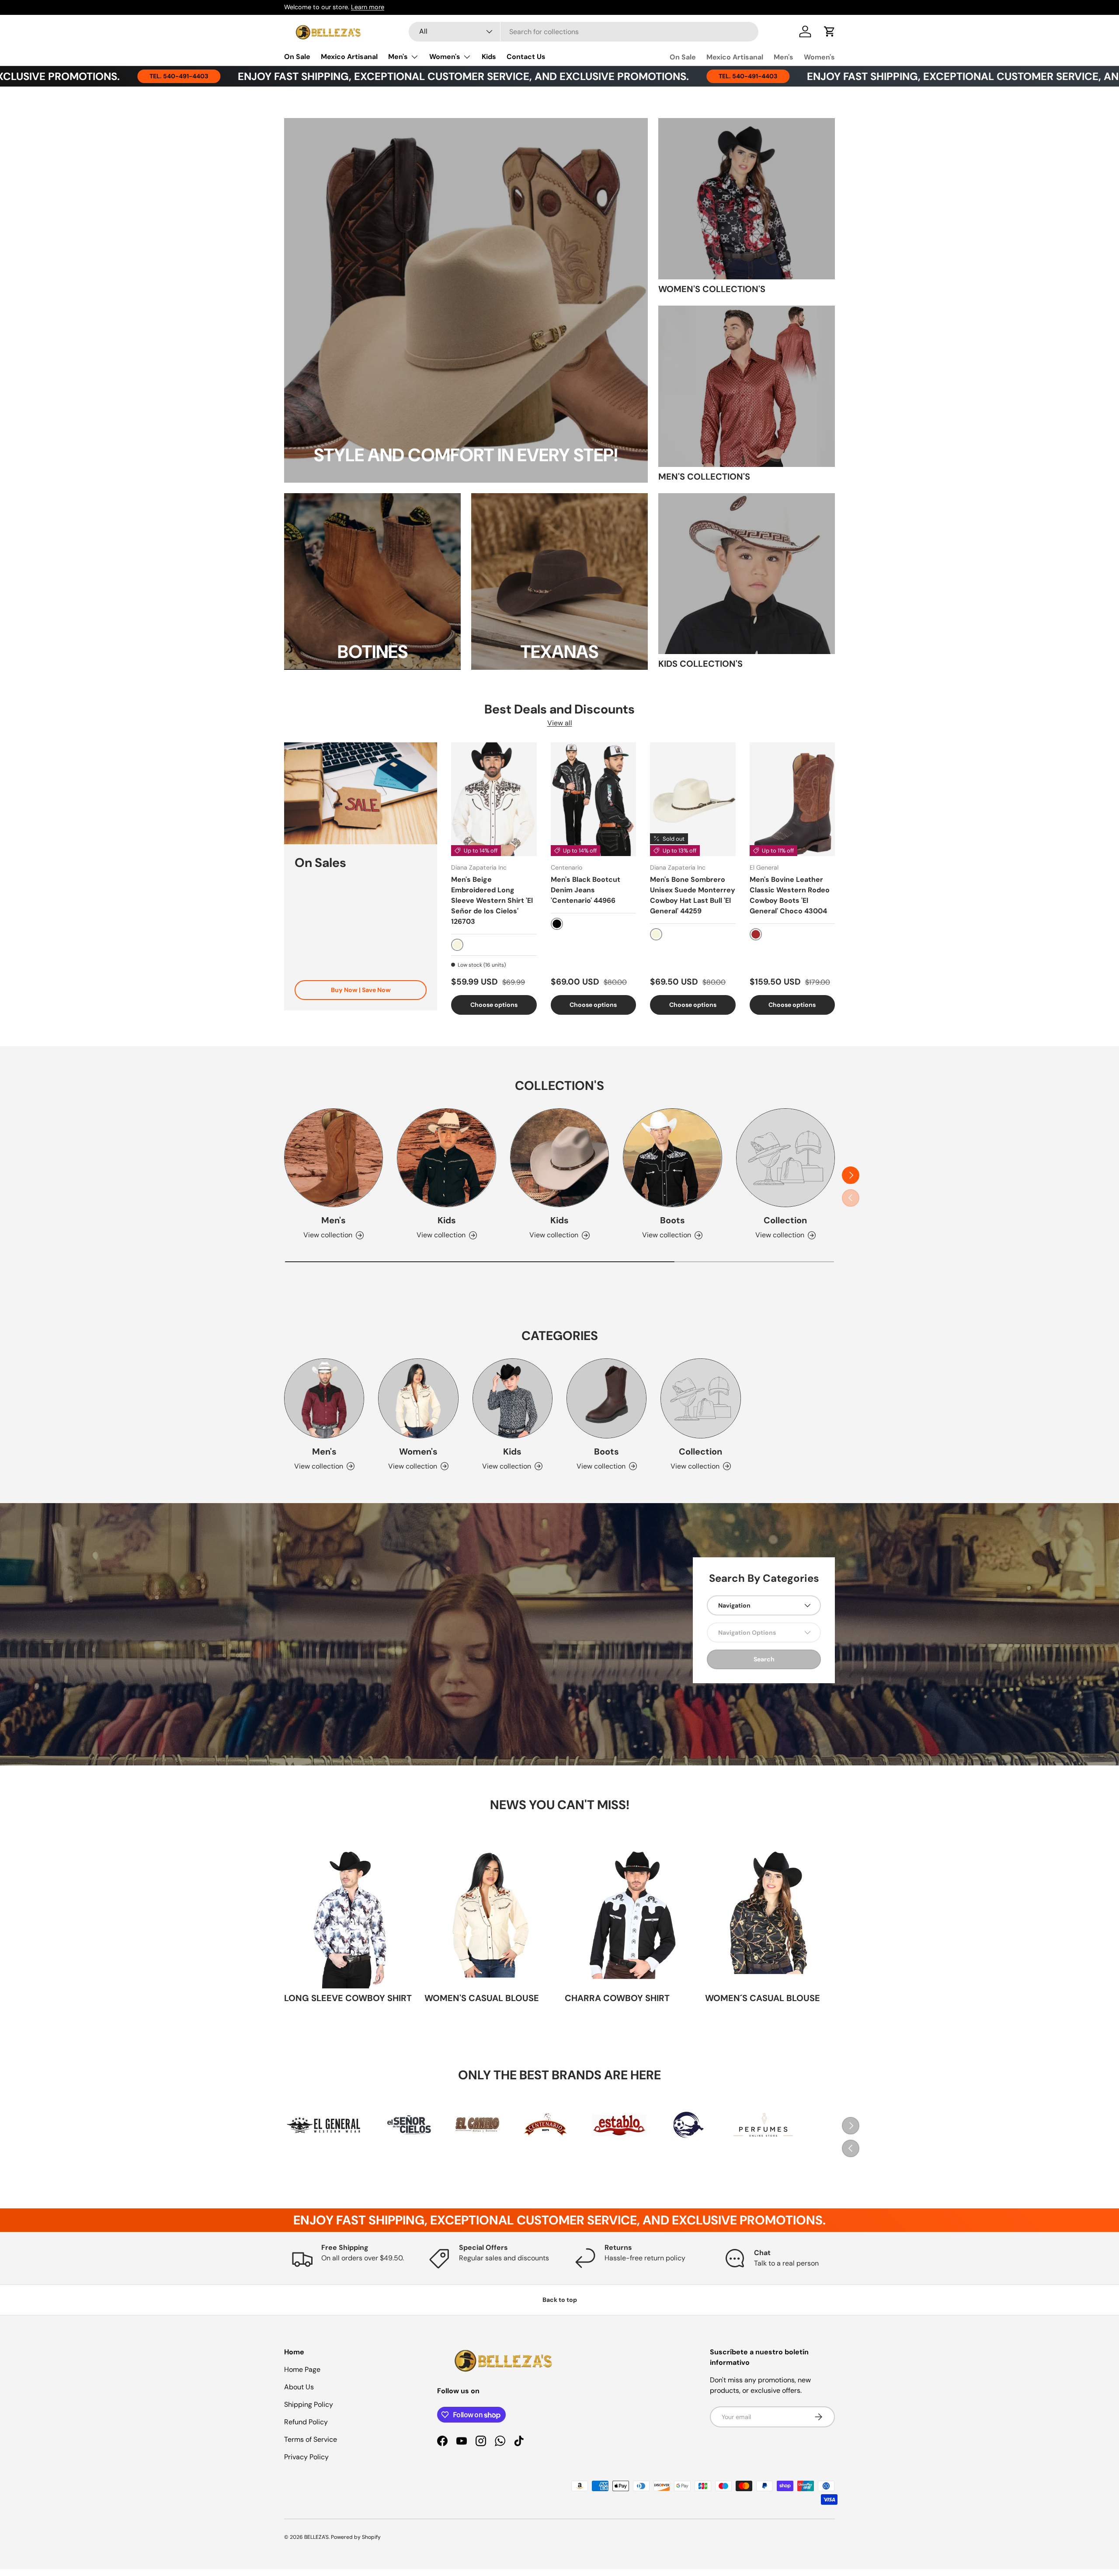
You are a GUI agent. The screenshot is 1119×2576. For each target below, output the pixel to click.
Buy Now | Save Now (361, 990)
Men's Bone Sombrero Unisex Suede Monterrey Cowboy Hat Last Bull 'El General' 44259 (693, 895)
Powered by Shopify (356, 2537)
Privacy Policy (306, 2457)
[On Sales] (361, 793)
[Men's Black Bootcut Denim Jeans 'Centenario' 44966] (594, 799)
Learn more (368, 7)
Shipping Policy (309, 2404)
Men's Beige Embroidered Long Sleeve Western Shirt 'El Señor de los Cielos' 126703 (492, 900)
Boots (672, 1220)
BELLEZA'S (316, 2537)
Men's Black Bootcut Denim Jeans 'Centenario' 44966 (586, 890)
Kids (489, 57)
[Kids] (446, 1158)
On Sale (297, 57)
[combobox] (584, 32)
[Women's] (418, 1398)
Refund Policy (306, 2422)
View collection (780, 1235)
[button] (830, 31)
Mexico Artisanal (349, 57)
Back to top (560, 2300)
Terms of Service (311, 2439)
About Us (299, 2387)
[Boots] (672, 1158)
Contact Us (526, 57)
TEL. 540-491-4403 (572, 76)
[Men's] (334, 1158)
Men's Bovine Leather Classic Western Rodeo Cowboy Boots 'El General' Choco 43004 (790, 895)
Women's (445, 57)
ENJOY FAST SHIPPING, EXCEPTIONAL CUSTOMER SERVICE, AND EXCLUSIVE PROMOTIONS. (288, 76)
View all (560, 723)
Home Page (302, 2369)
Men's (398, 57)
